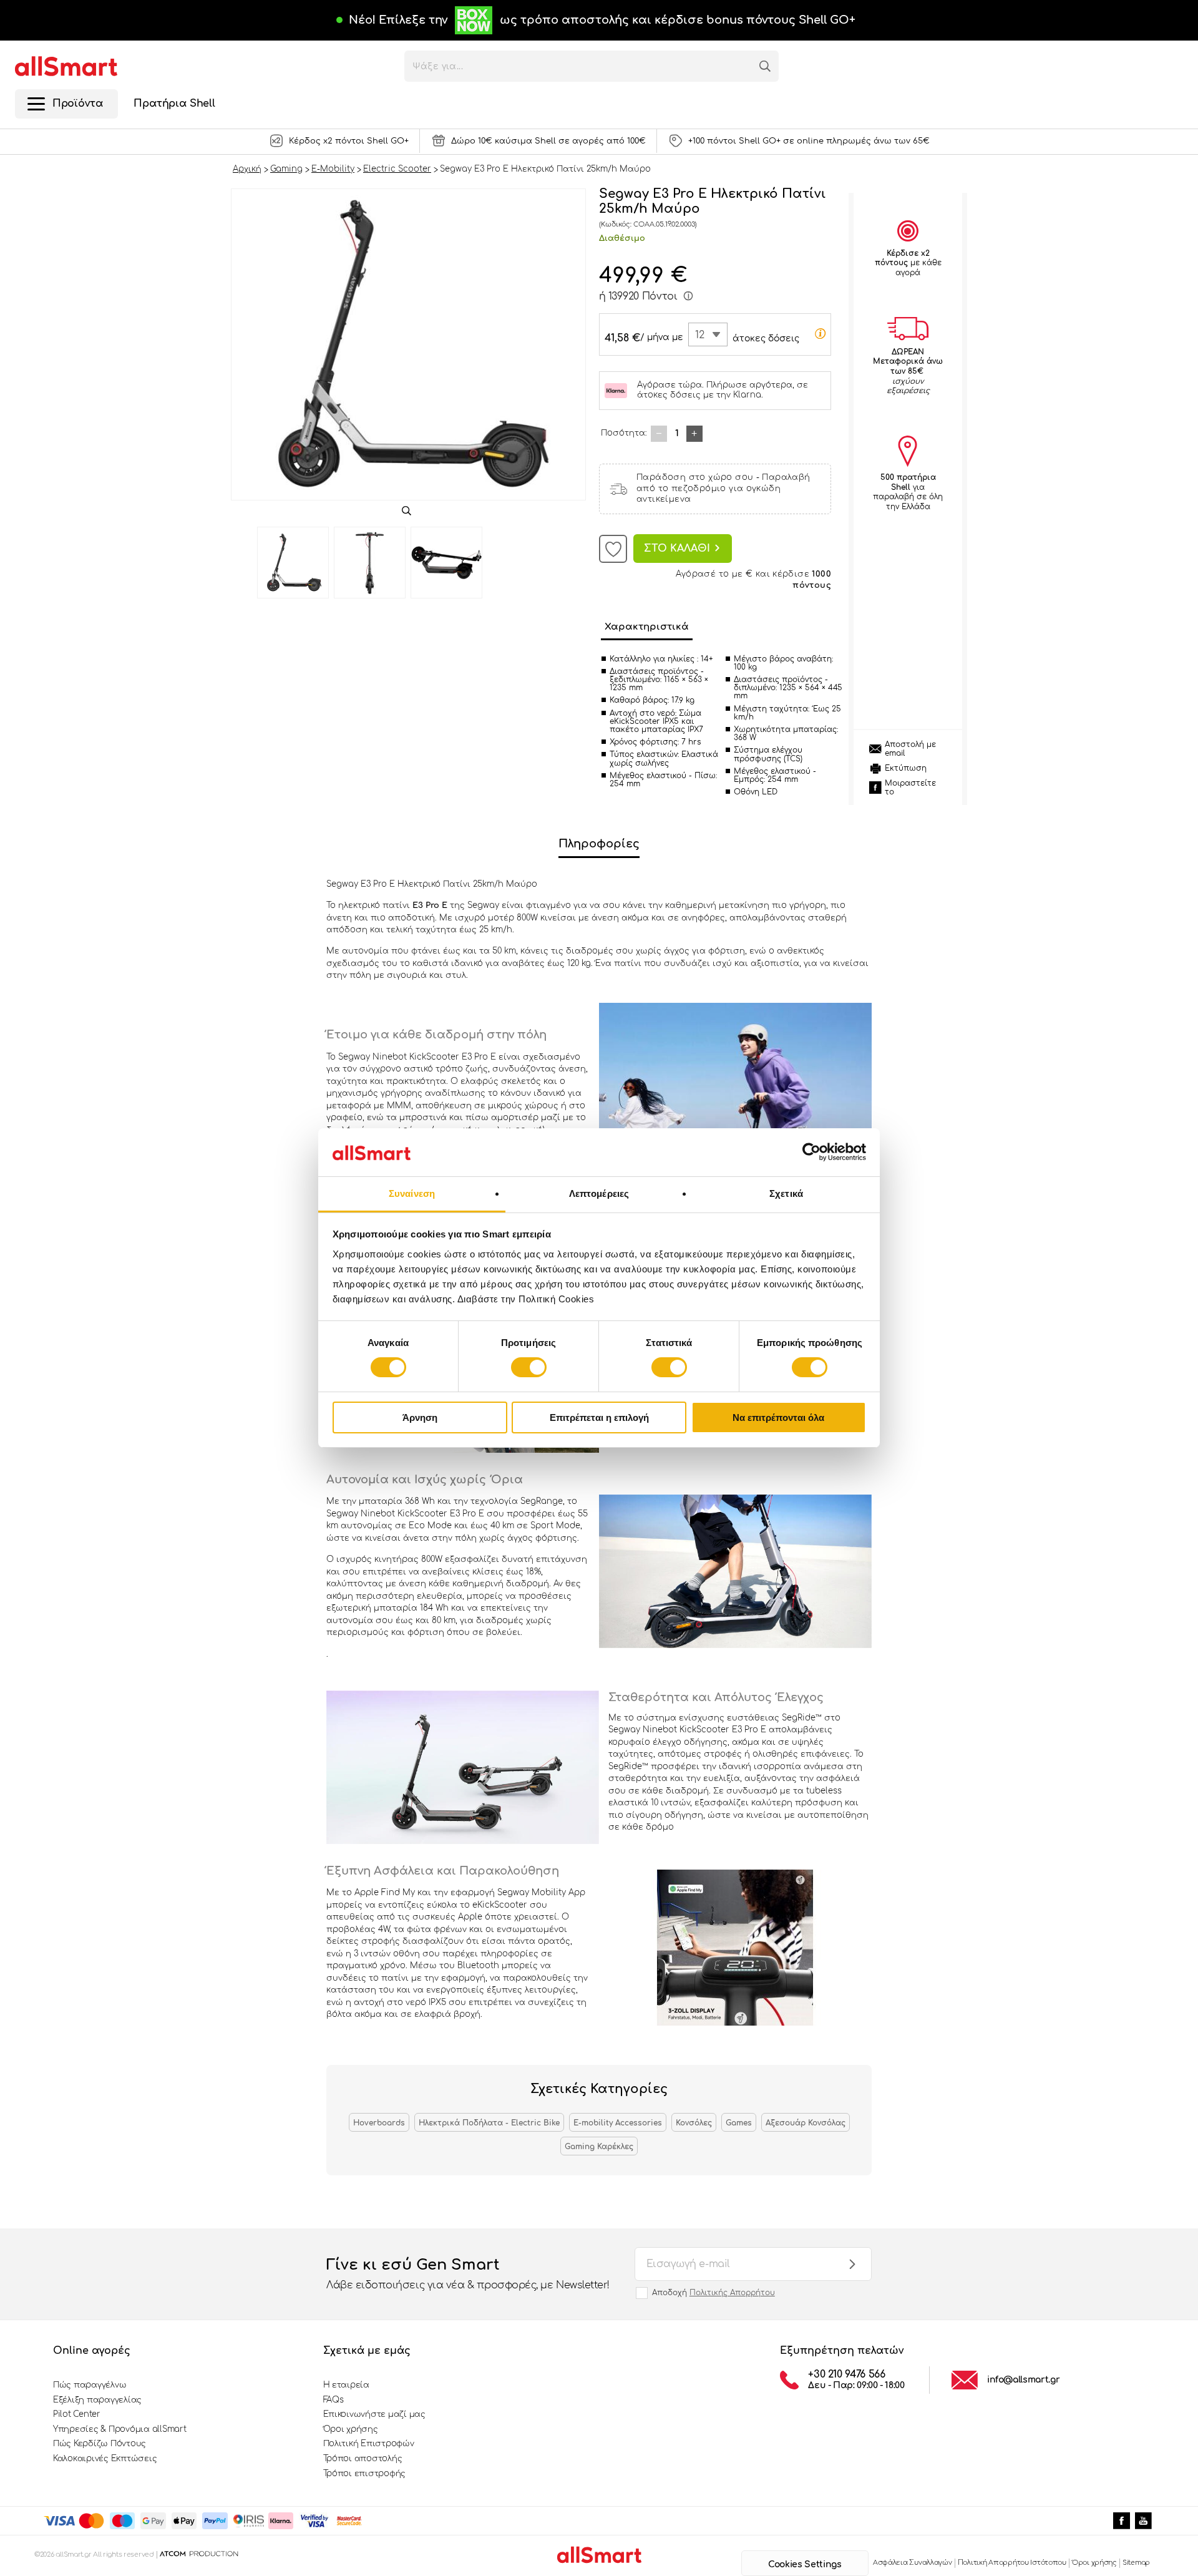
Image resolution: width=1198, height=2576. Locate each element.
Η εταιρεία (346, 2385)
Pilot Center (77, 2414)
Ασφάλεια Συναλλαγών (913, 2563)
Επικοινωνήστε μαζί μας (374, 2414)
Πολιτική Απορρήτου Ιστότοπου (1012, 2563)
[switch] (529, 1367)
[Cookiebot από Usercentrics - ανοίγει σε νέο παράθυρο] (811, 1152)
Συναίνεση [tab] (412, 1193)
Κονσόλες (694, 2123)
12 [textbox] (700, 335)
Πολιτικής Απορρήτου (732, 2293)
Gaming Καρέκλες (599, 2147)
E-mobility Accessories (618, 2123)
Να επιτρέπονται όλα (778, 1417)
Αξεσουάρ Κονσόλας (806, 2123)
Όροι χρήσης (351, 2429)
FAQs (334, 2400)
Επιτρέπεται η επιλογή (599, 1417)
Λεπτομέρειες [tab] (599, 1193)
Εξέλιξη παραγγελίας (97, 2400)
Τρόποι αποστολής (363, 2459)
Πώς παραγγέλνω (90, 2385)
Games (739, 2123)
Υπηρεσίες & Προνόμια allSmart (119, 2429)
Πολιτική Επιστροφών (369, 2444)
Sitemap (1136, 2563)
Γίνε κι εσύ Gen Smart (468, 2274)
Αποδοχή (713, 2293)
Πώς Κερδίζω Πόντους (100, 2444)
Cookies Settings (805, 2564)
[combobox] (708, 334)
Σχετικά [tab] (786, 1193)
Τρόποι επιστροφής (365, 2474)
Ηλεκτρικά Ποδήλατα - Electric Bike (489, 2123)
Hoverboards (379, 2123)
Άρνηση (420, 1417)
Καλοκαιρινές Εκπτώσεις (105, 2459)
